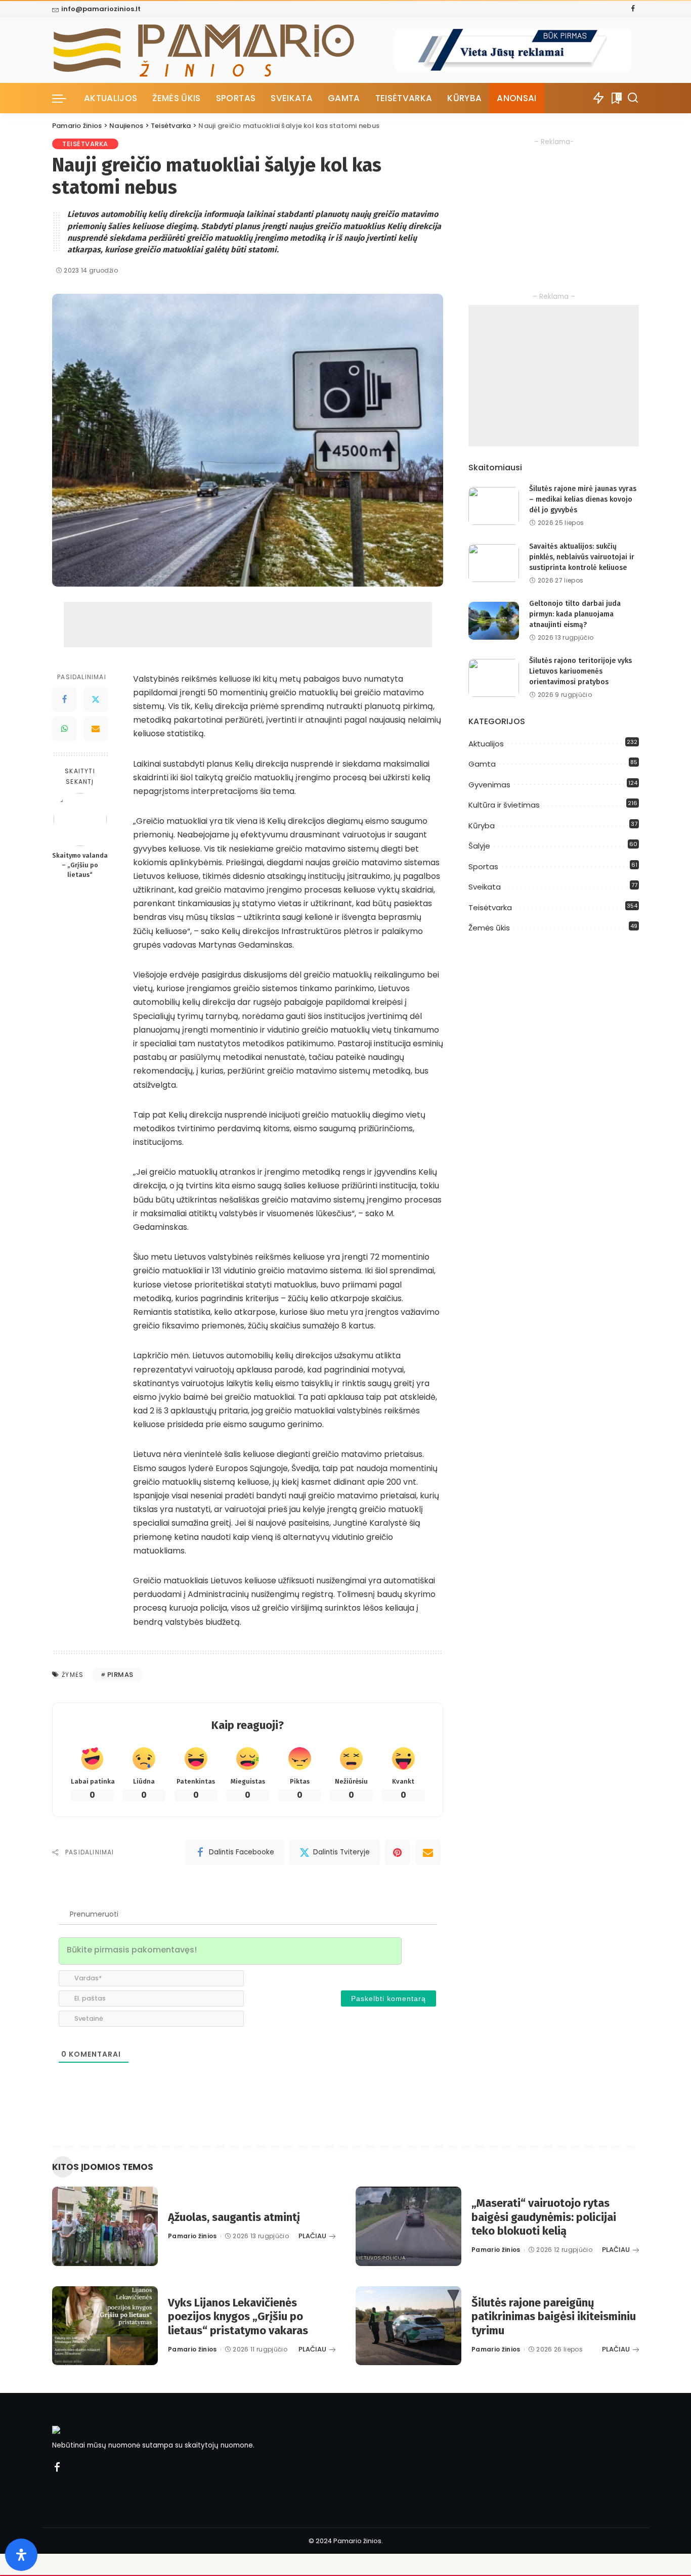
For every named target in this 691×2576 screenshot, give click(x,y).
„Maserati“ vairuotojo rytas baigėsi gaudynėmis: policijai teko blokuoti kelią (544, 2217)
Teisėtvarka (85, 144)
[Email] (96, 729)
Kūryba (482, 826)
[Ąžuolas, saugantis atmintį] (105, 2226)
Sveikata (485, 887)
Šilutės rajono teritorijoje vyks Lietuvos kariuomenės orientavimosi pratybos (580, 671)
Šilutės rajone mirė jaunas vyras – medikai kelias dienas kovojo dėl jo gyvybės (583, 499)
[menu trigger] (64, 98)
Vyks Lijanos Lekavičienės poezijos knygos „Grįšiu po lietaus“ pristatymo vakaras (238, 2317)
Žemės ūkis (489, 928)
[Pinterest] (398, 1852)
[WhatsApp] (64, 729)
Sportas (483, 867)
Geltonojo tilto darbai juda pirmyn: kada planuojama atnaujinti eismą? (575, 614)
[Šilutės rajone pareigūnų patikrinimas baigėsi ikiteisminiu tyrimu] (408, 2326)
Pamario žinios (192, 2236)
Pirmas (120, 1675)
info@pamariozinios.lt (101, 9)
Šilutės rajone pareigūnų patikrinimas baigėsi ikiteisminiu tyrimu (554, 2317)
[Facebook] (633, 9)
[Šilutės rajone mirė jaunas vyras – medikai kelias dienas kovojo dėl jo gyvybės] (494, 506)
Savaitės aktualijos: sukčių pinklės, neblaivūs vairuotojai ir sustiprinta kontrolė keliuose (582, 557)
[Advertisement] (248, 625)
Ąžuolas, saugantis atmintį (234, 2217)
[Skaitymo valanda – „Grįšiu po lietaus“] (80, 819)
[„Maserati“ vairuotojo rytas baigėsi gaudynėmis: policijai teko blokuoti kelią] (408, 2226)
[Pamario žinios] (223, 50)
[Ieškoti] (633, 98)
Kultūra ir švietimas (504, 805)
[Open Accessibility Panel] (21, 2555)
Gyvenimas (489, 785)
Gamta (482, 764)
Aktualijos (486, 744)
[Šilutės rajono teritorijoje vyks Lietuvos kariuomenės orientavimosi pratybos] (494, 678)
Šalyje (479, 846)
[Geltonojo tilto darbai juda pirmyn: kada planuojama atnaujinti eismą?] (494, 621)
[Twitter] (96, 699)
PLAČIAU (312, 2236)
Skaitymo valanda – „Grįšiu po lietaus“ (80, 865)
